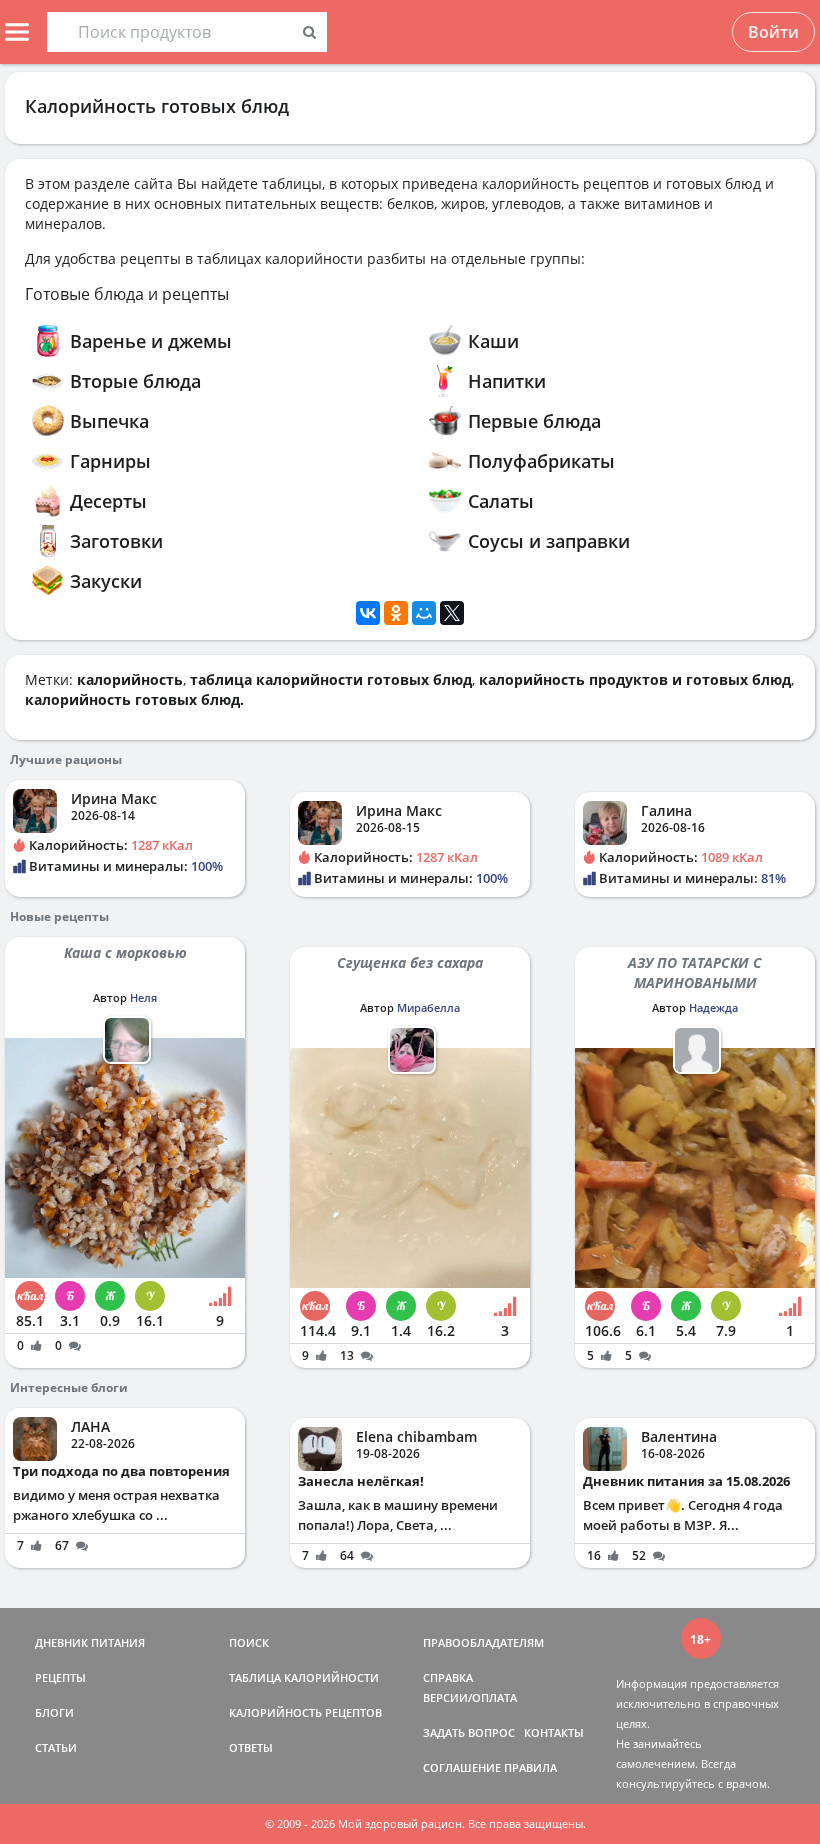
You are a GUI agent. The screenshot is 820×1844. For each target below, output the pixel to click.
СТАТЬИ (56, 1747)
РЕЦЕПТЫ (60, 1677)
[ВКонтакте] (368, 613)
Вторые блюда (135, 381)
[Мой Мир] (424, 613)
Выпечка (109, 421)
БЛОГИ (54, 1712)
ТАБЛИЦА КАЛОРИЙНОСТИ (304, 1677)
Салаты (501, 501)
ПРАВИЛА (530, 1767)
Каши (493, 341)
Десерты (108, 501)
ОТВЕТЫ (251, 1747)
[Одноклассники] (396, 613)
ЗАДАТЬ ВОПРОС (469, 1732)
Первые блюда (534, 421)
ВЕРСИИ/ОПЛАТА (470, 1697)
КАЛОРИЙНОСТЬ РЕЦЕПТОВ (305, 1712)
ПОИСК (249, 1642)
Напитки (507, 381)
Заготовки (116, 541)
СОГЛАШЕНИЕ (462, 1767)
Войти (773, 32)
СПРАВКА (448, 1677)
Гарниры (110, 461)
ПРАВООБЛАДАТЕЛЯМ (483, 1642)
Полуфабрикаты (541, 461)
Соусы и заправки (549, 541)
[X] (452, 613)
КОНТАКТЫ (554, 1732)
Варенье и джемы (151, 341)
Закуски (106, 581)
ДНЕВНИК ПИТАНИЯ (90, 1642)
